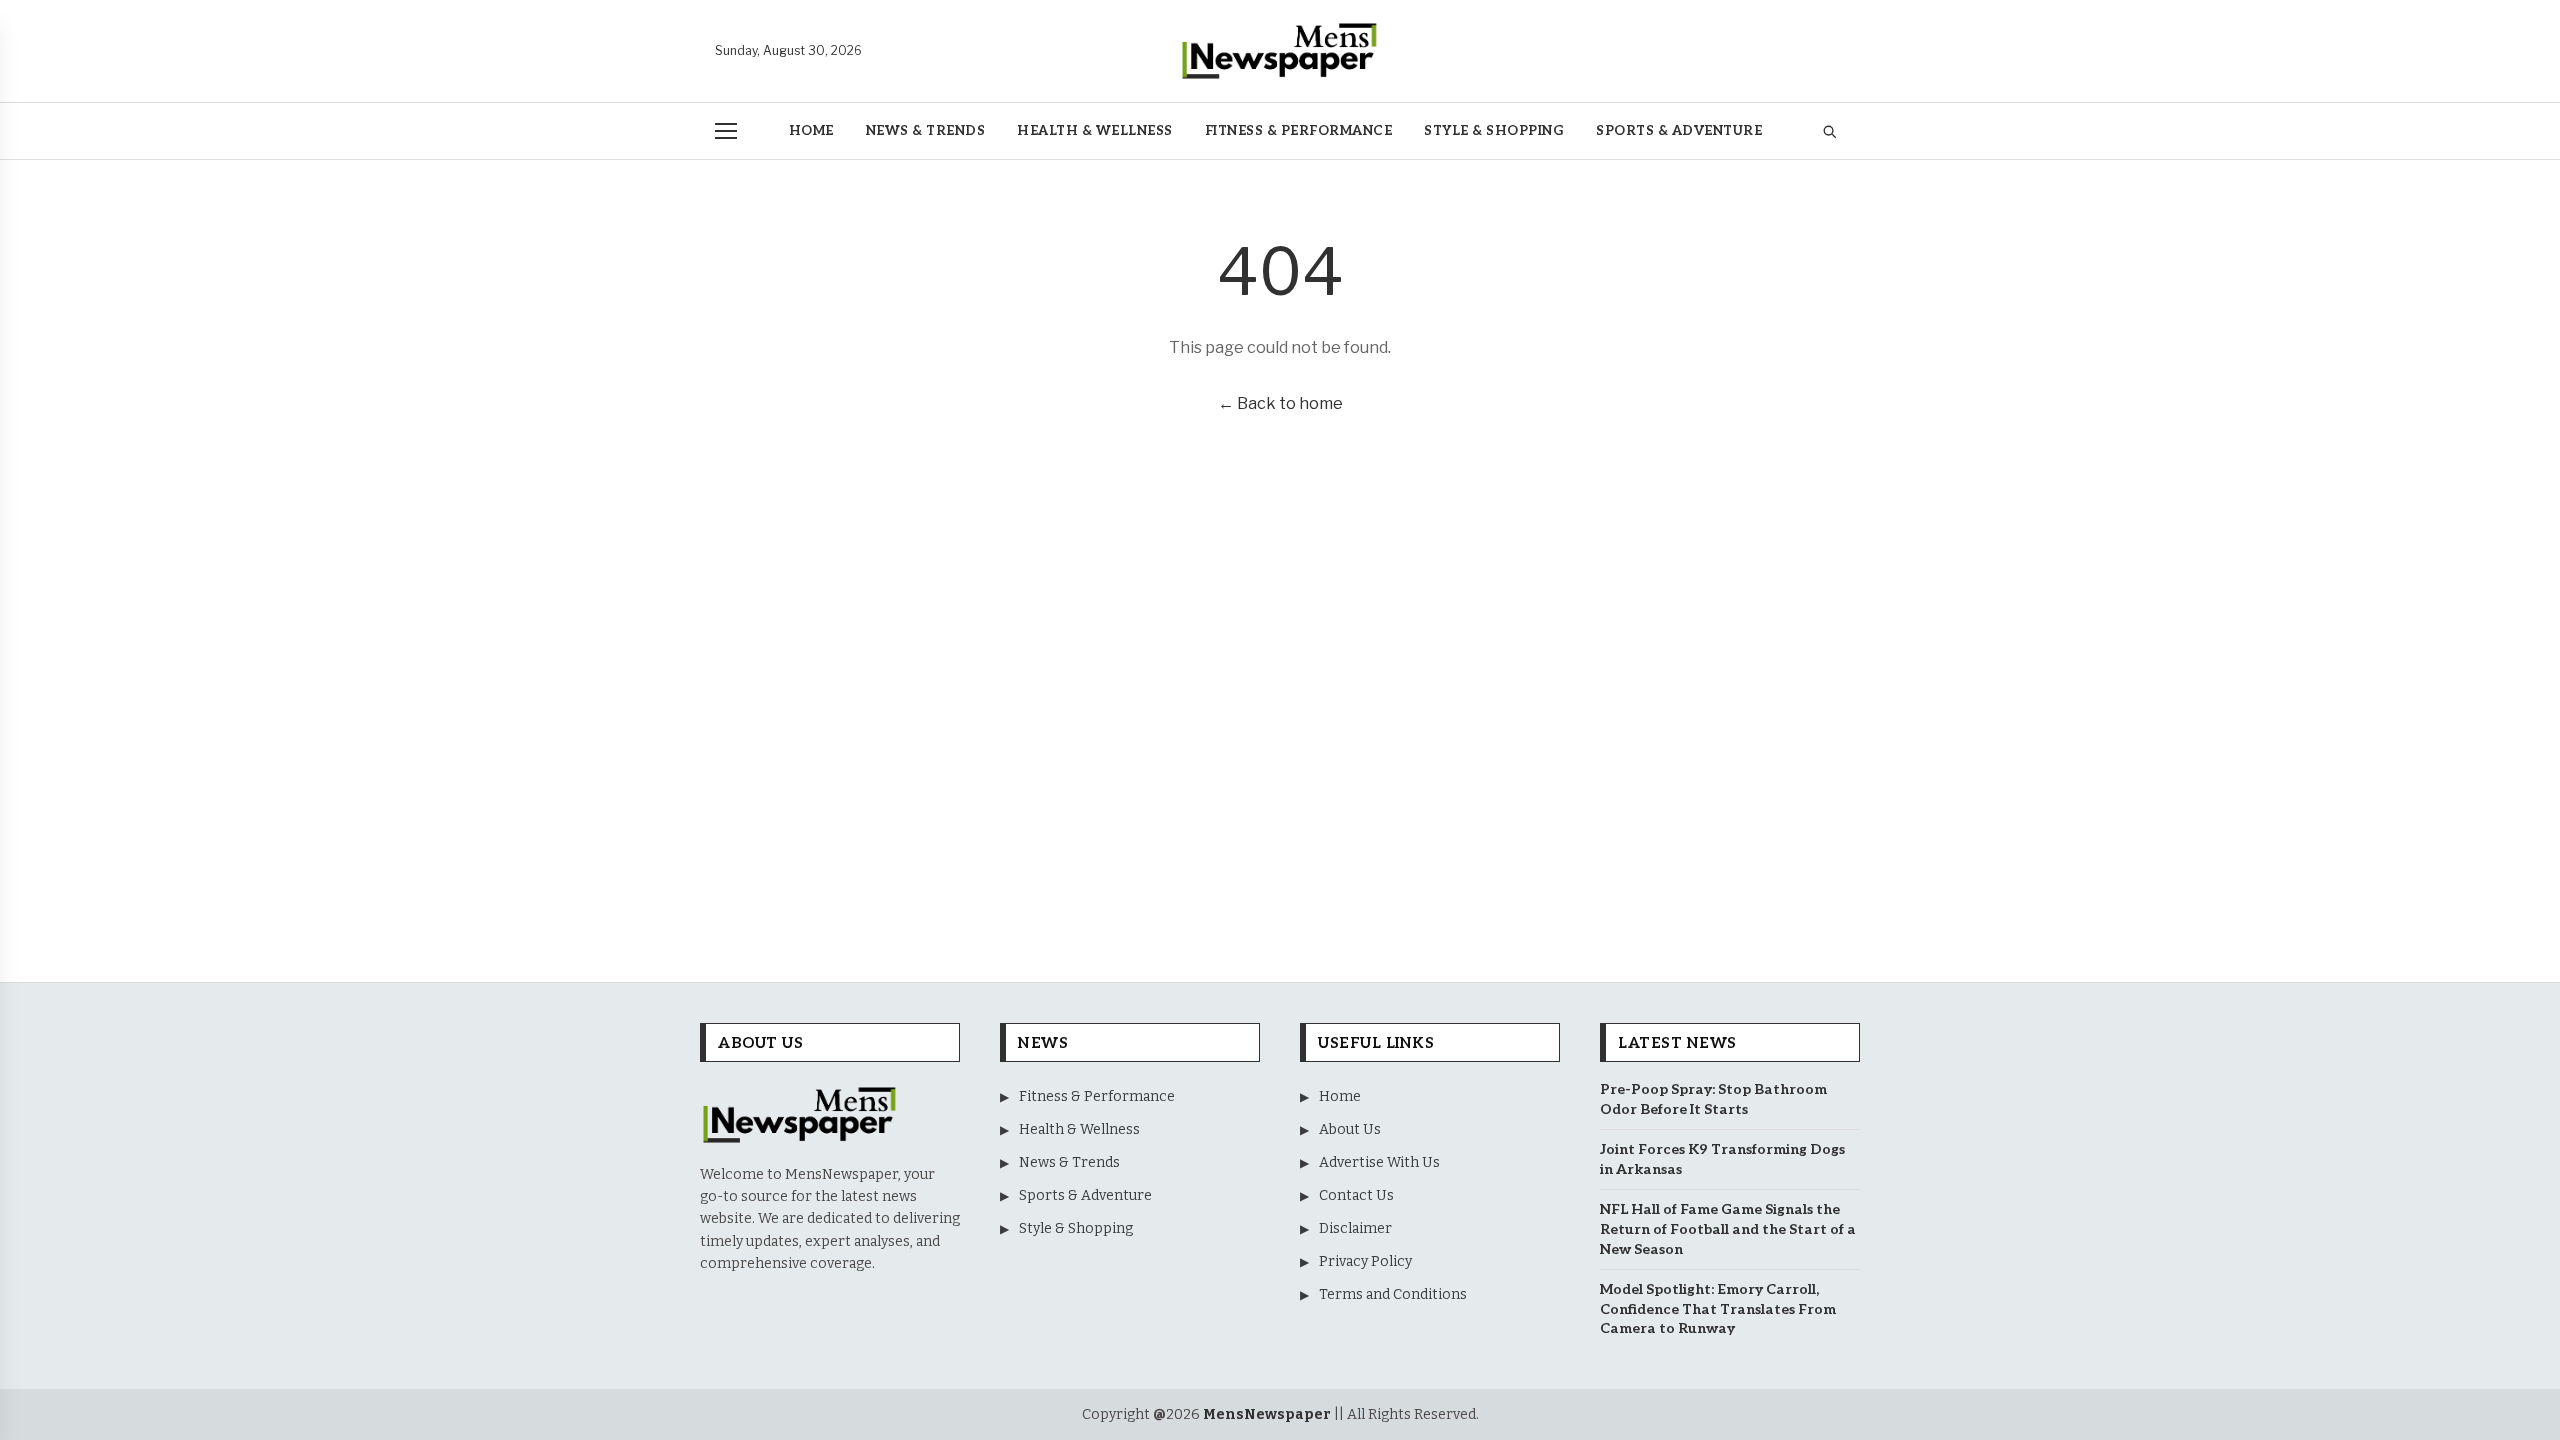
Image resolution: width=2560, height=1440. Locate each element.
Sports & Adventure (1679, 131)
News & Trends (926, 131)
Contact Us (1347, 1195)
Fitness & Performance (1299, 131)
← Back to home (1280, 403)
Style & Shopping (1494, 131)
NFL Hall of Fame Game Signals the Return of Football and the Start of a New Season (1728, 1229)
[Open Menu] (726, 131)
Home (811, 131)
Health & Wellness (1095, 131)
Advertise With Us (1370, 1162)
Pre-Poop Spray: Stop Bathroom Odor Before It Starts (1713, 1099)
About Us (1340, 1129)
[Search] (1829, 131)
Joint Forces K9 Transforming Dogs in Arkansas (1722, 1159)
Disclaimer (1346, 1228)
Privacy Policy (1356, 1261)
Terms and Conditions (1383, 1294)
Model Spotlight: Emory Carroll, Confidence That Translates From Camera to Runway (1718, 1309)
